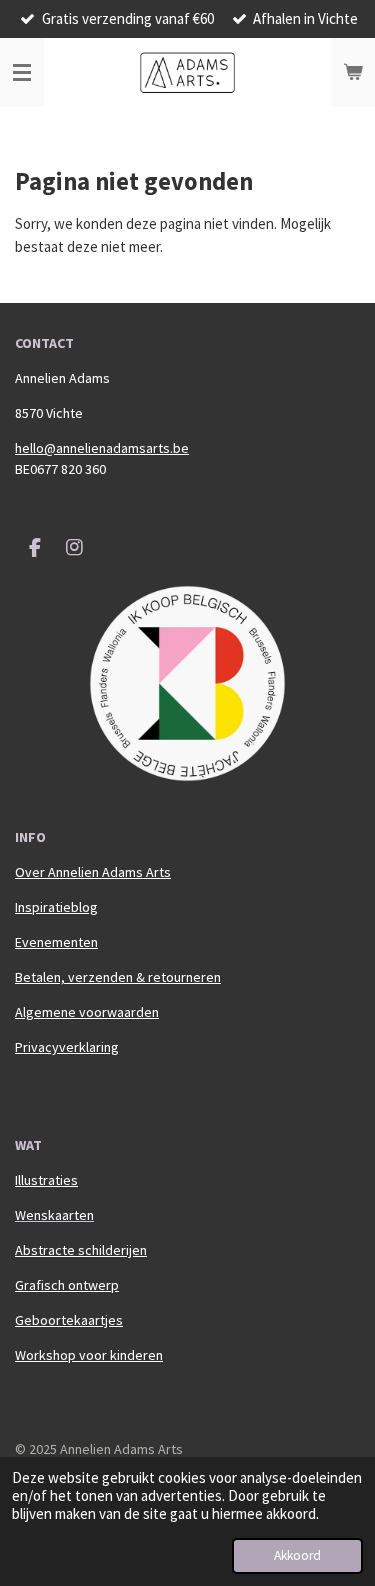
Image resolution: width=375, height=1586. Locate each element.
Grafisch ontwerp (67, 1285)
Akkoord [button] (297, 1555)
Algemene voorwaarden (87, 1012)
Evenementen (56, 942)
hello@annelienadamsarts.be (102, 448)
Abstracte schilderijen (81, 1250)
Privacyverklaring (67, 1047)
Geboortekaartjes (69, 1320)
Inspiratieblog (56, 907)
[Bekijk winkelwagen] (353, 73)
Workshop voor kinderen (89, 1355)
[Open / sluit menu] (22, 73)
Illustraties (46, 1180)
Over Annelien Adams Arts (93, 872)
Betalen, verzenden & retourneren (118, 977)
